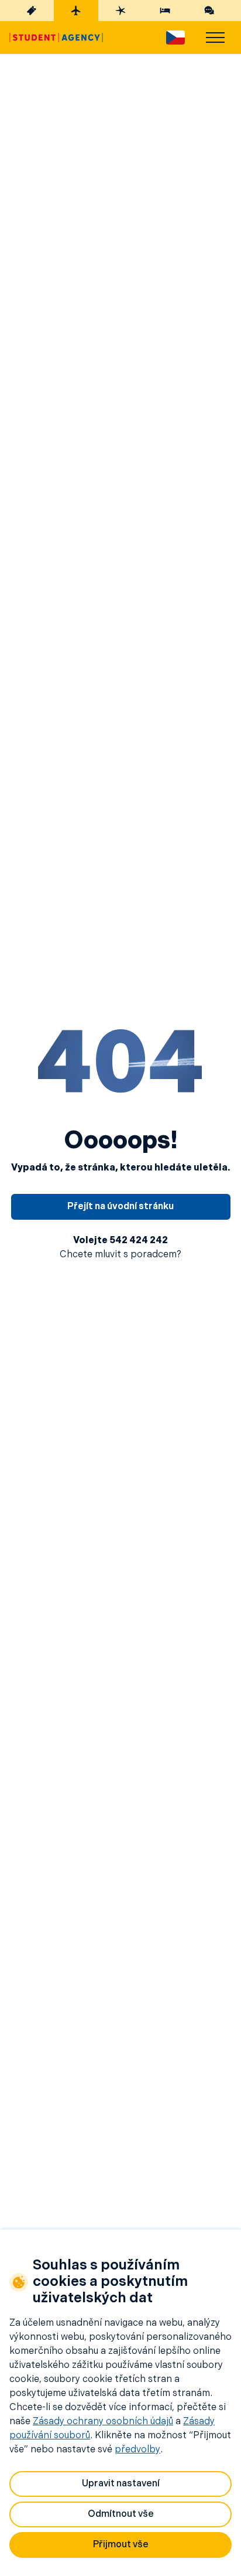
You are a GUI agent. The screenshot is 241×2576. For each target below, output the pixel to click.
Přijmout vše (121, 2545)
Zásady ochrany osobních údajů (103, 2422)
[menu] (215, 38)
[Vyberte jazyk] (175, 38)
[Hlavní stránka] (56, 38)
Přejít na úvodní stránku (120, 1207)
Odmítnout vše (121, 2514)
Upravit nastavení (121, 2484)
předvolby (137, 2450)
